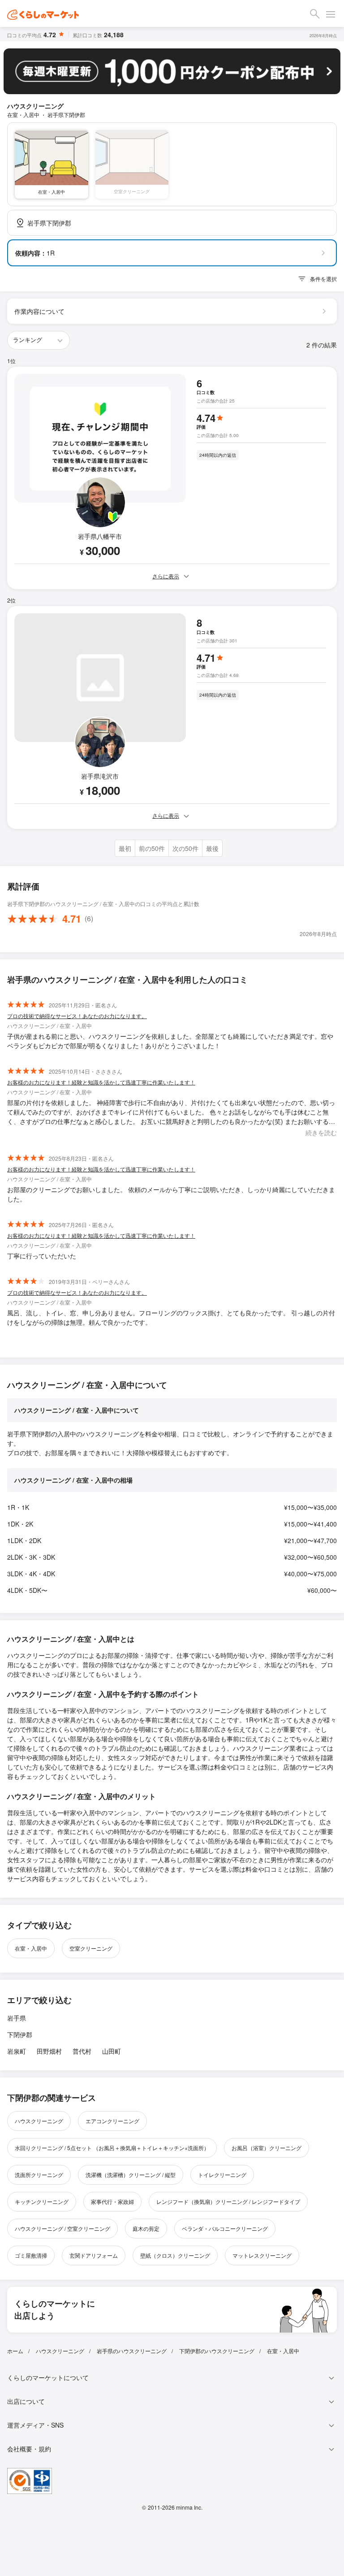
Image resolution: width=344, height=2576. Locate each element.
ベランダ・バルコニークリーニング (225, 2228)
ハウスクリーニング (39, 2121)
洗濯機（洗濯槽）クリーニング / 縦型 (131, 2175)
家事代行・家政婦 (112, 2201)
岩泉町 (17, 2051)
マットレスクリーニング (262, 2255)
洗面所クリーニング (39, 2175)
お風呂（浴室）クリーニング (267, 2148)
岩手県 (17, 2018)
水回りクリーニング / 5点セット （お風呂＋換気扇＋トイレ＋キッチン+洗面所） (112, 2148)
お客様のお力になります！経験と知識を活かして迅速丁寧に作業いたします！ (101, 1082)
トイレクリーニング (222, 2175)
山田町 (112, 2051)
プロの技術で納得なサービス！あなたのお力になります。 (77, 1016)
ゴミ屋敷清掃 (31, 2255)
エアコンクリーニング (112, 2121)
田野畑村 (49, 2051)
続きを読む (321, 1132)
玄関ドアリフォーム (94, 2255)
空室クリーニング (91, 1948)
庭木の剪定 (146, 2228)
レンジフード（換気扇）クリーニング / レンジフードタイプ (228, 2201)
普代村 (82, 2051)
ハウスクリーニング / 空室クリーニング (62, 2228)
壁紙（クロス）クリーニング (175, 2255)
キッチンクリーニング (42, 2201)
